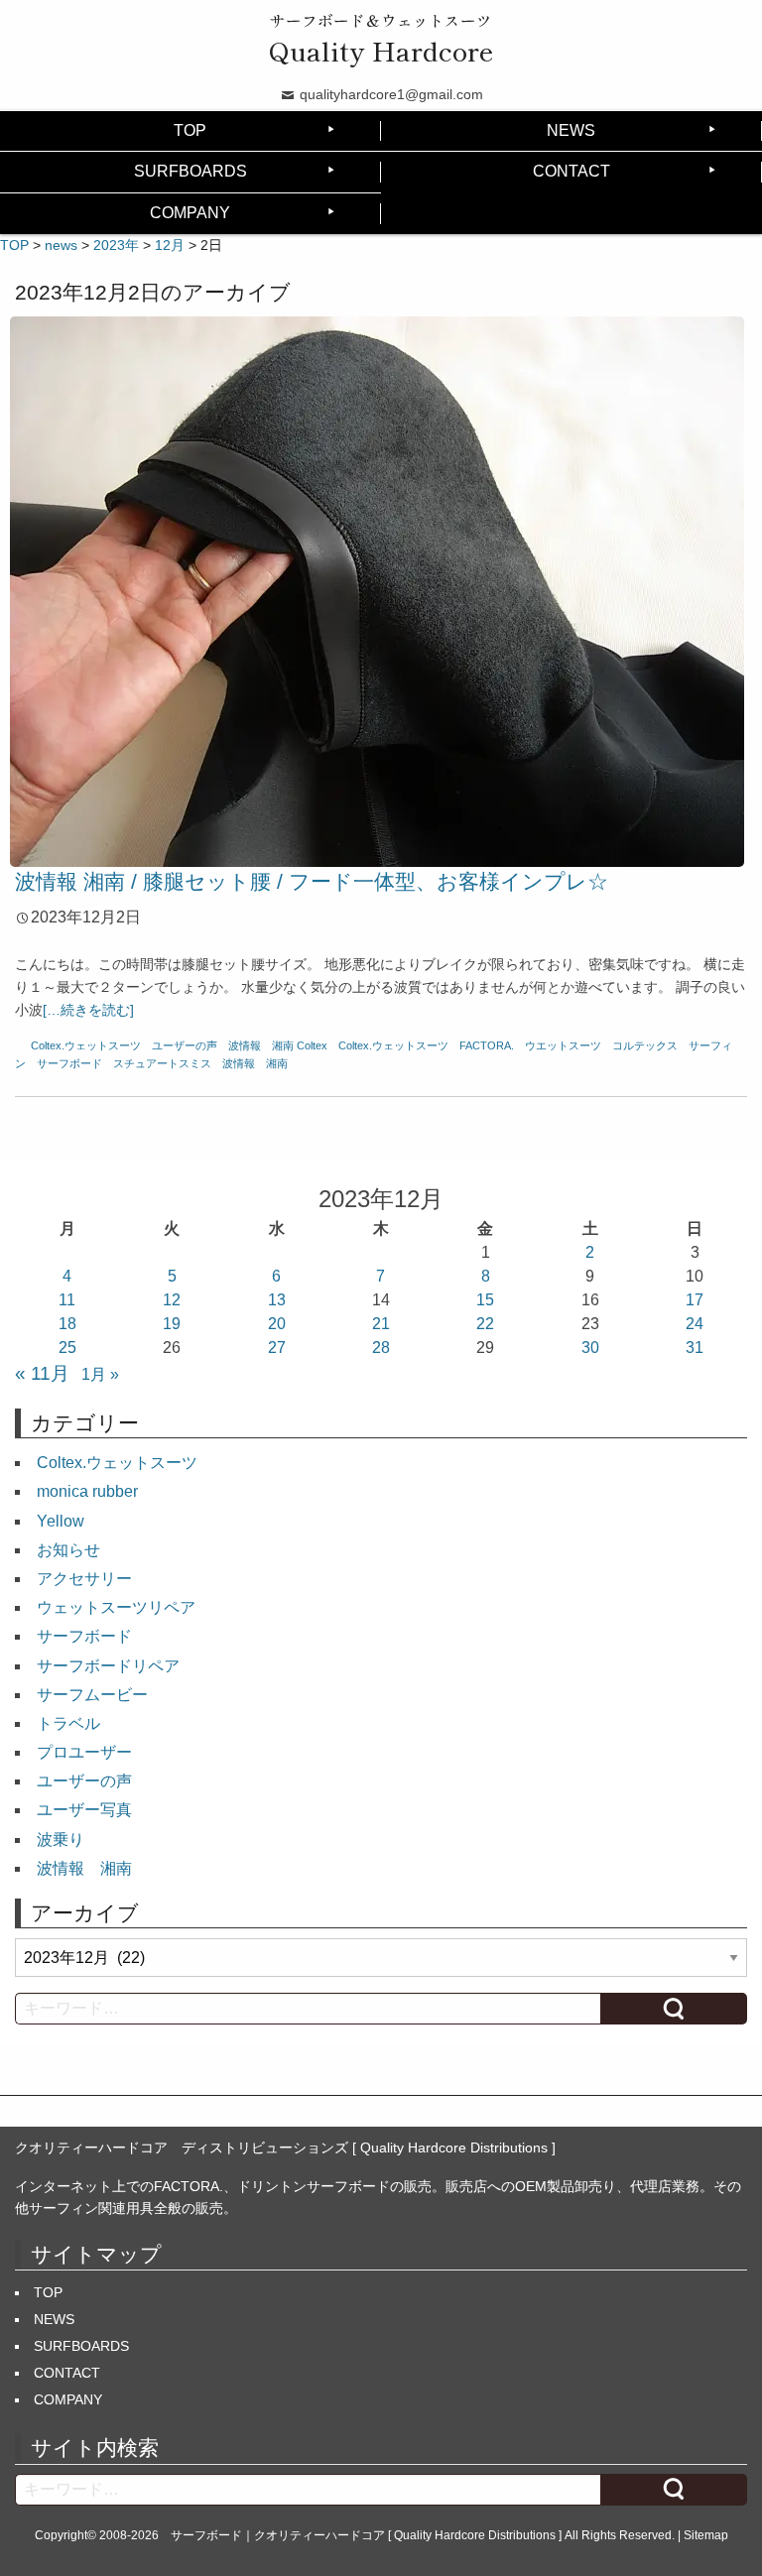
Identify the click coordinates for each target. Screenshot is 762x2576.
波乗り (61, 1840)
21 (381, 1324)
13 (277, 1300)
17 (695, 1300)
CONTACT (571, 171)
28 (381, 1348)
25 (67, 1348)
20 (277, 1324)
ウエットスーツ (563, 1045)
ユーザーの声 (185, 1045)
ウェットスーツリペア (116, 1607)
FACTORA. (487, 1045)
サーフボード (69, 1063)
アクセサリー (84, 1579)
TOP (190, 130)
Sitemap (706, 2535)
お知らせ (68, 1550)
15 (485, 1300)
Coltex (312, 1045)
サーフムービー (92, 1695)
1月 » (100, 1374)
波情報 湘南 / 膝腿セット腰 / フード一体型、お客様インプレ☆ (312, 881)
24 (695, 1324)
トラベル (68, 1723)
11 (67, 1300)
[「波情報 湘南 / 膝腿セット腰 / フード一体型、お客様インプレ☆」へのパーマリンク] (377, 591)
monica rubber (87, 1491)
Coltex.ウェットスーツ (86, 1045)
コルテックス (645, 1045)
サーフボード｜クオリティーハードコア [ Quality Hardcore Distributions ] (366, 2535)
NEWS (571, 130)
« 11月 (42, 1373)
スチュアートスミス (162, 1063)
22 (485, 1324)
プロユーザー (84, 1752)
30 (590, 1348)
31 (695, 1348)
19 (172, 1324)
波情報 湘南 (261, 1045)
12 (172, 1300)
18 (67, 1324)
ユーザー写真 (84, 1810)
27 (277, 1348)
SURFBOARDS (190, 171)
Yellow (61, 1521)
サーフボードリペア (108, 1666)
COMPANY (190, 213)
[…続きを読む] (88, 1010)
